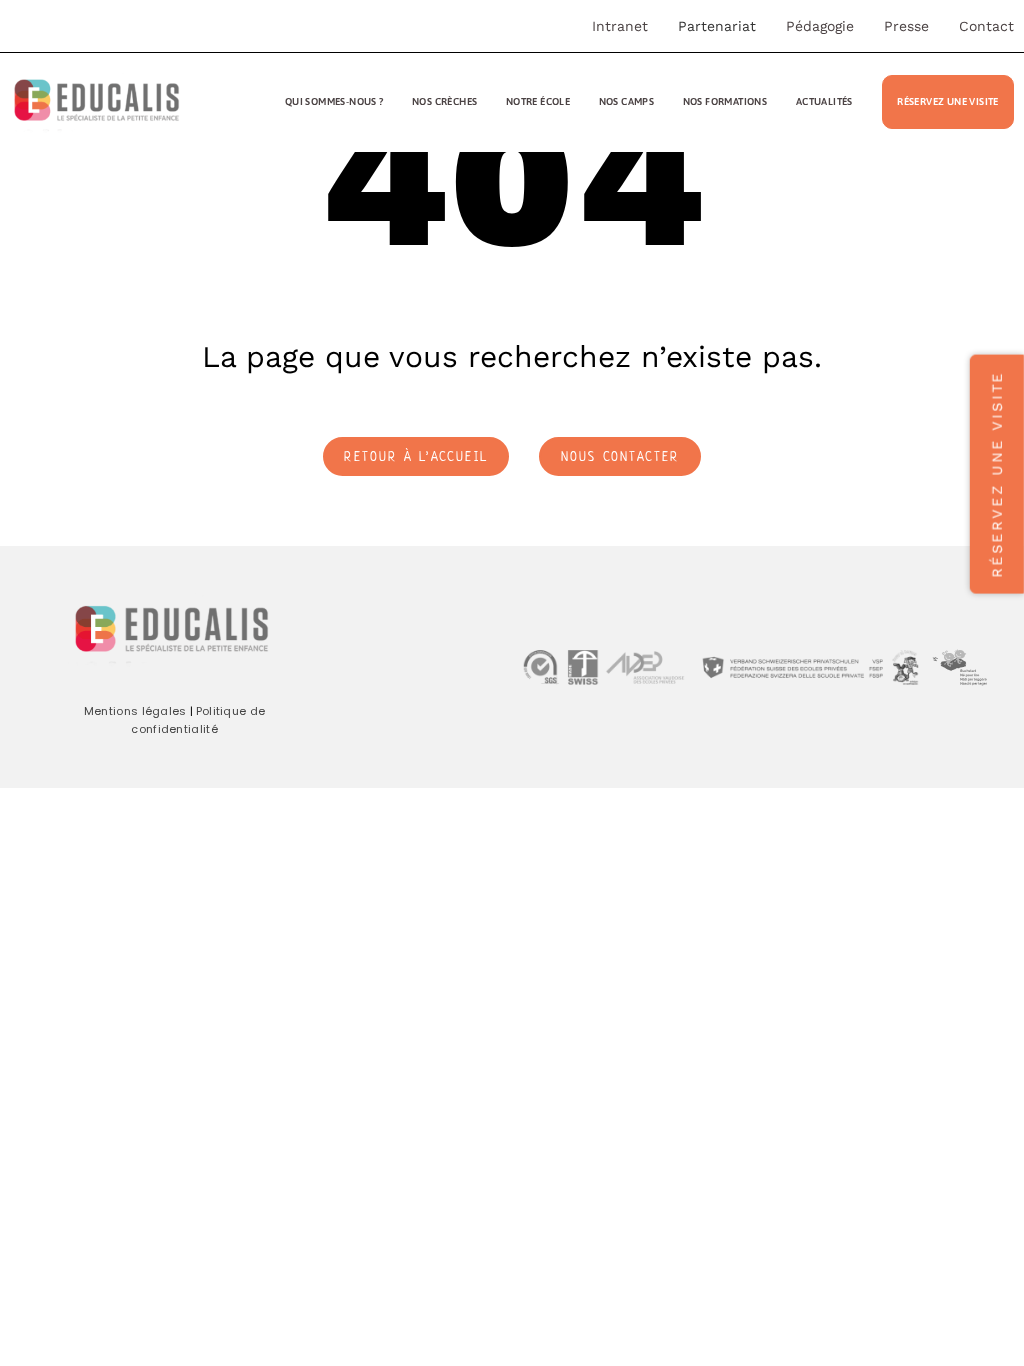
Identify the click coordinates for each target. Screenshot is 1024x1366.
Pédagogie (820, 26)
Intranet (620, 26)
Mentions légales (135, 711)
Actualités (824, 101)
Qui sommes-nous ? (334, 101)
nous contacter (620, 458)
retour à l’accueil (416, 458)
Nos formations (725, 101)
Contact (986, 26)
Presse (906, 26)
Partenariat (717, 26)
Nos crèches (444, 101)
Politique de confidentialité (198, 720)
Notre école (538, 101)
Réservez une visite (948, 101)
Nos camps (627, 101)
